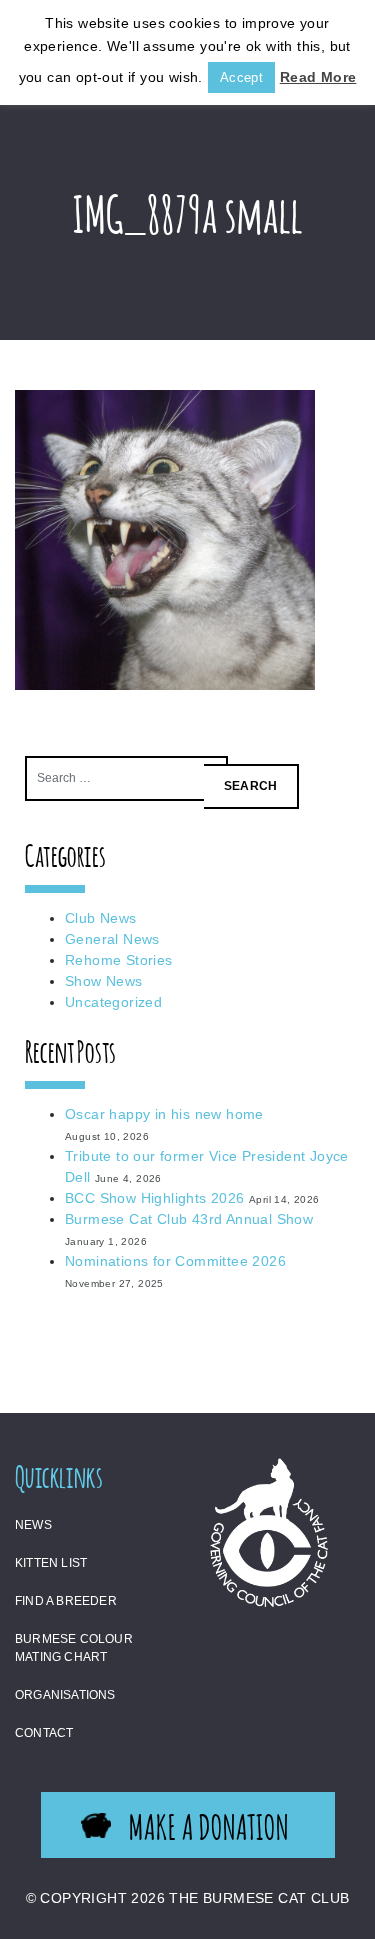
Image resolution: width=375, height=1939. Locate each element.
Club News (101, 918)
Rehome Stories (119, 960)
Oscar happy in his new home (164, 1114)
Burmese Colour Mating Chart (74, 1648)
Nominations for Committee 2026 (175, 1261)
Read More (318, 77)
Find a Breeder (66, 1601)
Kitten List (51, 1563)
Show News (104, 981)
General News (112, 939)
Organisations (65, 1695)
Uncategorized (113, 1002)
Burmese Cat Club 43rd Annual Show (189, 1219)
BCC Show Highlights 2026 (155, 1198)
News (33, 1525)
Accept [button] (241, 77)
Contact (44, 1733)
